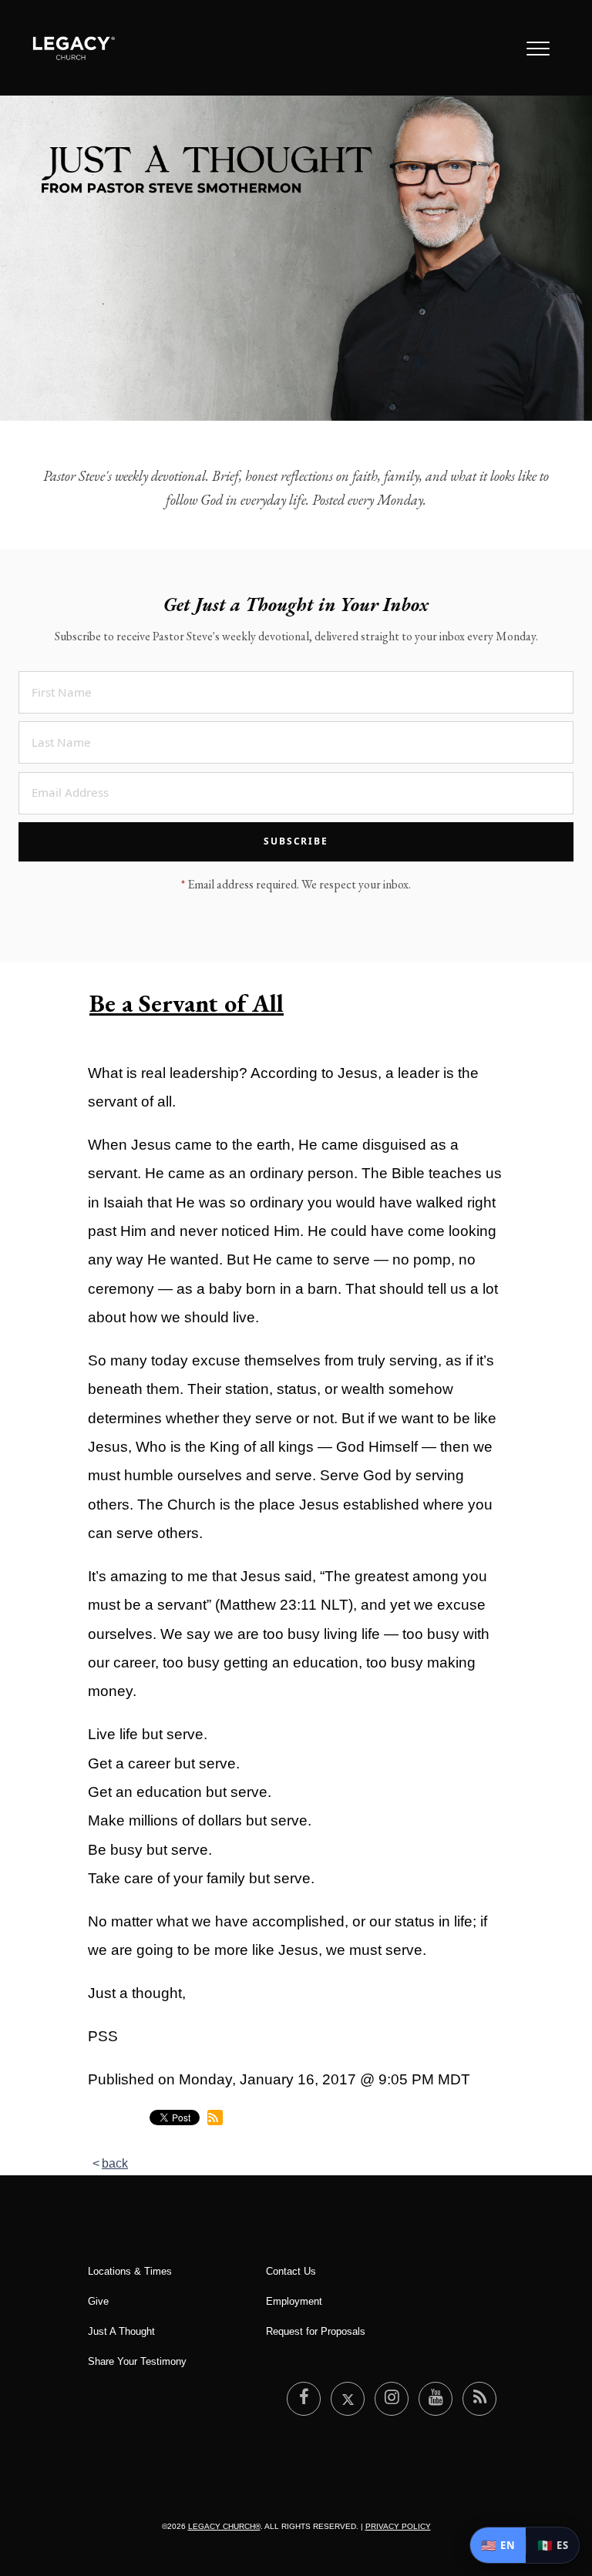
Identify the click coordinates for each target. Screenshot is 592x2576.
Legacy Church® (224, 2526)
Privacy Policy (398, 2526)
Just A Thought (121, 2331)
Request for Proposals (316, 2331)
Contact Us (291, 2271)
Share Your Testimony (137, 2361)
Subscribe (296, 841)
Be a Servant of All (187, 1003)
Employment (294, 2301)
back (115, 2163)
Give (98, 2301)
